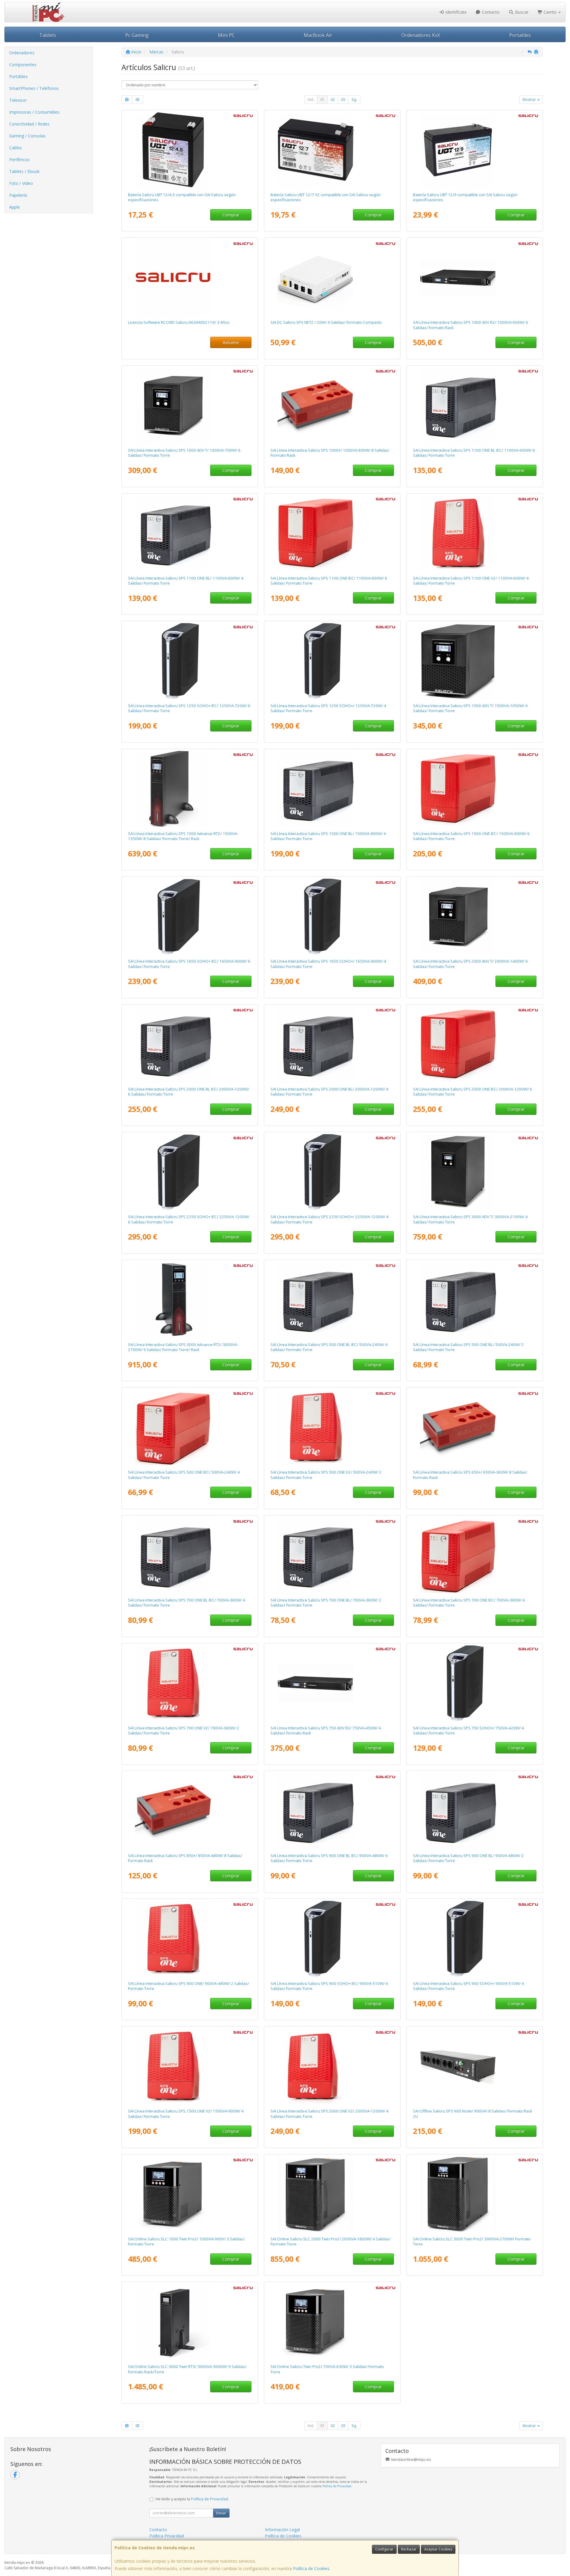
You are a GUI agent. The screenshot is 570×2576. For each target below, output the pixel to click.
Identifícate (455, 12)
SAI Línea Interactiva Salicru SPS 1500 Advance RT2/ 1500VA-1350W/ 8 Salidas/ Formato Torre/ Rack (183, 836)
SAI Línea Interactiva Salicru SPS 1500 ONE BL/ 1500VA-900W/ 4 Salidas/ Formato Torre (328, 836)
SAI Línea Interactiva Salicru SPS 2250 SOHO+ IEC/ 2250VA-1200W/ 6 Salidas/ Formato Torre (189, 1219)
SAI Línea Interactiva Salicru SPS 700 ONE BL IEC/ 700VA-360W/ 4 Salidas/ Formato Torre (187, 1603)
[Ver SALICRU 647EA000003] (332, 661)
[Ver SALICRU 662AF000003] (190, 1939)
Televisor (18, 100)
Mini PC (226, 35)
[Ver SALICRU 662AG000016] (332, 1044)
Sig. (354, 100)
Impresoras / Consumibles (34, 112)
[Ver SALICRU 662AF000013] (190, 1427)
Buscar (521, 12)
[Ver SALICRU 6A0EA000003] (475, 661)
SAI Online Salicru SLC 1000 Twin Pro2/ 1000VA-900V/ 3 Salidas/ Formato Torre (186, 2241)
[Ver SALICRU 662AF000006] (332, 2066)
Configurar (384, 2549)
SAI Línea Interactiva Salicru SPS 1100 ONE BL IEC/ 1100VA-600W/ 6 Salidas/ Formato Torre (474, 453)
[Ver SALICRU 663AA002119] (190, 277)
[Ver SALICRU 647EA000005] (332, 1172)
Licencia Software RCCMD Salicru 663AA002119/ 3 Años (179, 322)
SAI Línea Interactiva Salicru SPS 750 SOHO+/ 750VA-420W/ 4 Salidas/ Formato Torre (468, 1730)
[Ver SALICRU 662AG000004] (332, 1555)
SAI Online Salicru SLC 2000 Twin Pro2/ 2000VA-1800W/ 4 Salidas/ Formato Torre (331, 2241)
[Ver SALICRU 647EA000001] (475, 1683)
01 (322, 100)
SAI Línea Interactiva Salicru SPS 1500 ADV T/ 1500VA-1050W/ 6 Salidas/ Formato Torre (470, 708)
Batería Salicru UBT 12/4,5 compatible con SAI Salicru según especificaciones (182, 197)
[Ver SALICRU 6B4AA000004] (190, 2322)
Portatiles (520, 35)
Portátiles (18, 76)
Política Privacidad (167, 2536)
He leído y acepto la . (192, 2499)
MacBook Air (318, 35)
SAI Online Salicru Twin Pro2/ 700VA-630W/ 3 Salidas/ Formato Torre (327, 2369)
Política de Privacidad (337, 2486)
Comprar (231, 215)
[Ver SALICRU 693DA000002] (190, 1811)
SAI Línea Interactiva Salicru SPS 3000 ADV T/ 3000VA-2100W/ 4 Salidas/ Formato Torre (470, 1219)
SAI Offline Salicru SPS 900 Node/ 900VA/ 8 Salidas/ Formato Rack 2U (473, 2114)
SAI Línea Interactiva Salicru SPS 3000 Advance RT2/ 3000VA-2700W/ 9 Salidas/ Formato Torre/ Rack (183, 1347)
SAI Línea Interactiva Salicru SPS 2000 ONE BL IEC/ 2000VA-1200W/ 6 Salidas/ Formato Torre (189, 1092)
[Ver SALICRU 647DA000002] (475, 2066)
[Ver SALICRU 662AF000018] (475, 1044)
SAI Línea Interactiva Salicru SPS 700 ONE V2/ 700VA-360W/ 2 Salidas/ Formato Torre (183, 1730)
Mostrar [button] (530, 100)
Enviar (221, 2513)
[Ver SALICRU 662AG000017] (190, 1044)
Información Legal (282, 2530)
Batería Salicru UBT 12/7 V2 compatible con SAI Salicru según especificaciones (326, 197)
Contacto (490, 12)
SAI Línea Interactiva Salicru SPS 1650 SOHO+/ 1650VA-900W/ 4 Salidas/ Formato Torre (328, 964)
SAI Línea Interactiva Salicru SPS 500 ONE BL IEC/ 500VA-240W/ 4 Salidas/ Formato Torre (329, 1347)
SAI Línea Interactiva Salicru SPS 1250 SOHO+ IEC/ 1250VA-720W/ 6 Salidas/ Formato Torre (189, 708)
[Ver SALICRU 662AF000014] (475, 1555)
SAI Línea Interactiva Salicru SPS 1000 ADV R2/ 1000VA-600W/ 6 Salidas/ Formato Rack (471, 325)
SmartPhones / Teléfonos (34, 88)
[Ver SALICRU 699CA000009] (475, 2194)
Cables (16, 148)
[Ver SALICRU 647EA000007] (332, 1939)
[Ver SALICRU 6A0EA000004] (475, 916)
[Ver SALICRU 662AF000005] (190, 2066)
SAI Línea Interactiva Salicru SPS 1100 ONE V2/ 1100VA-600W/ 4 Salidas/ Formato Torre (471, 581)
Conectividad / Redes (29, 124)
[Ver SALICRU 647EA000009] (190, 916)
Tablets (48, 35)
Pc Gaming (137, 35)
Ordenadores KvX (421, 35)
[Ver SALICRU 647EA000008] (190, 661)
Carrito (550, 12)
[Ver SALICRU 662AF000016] (332, 533)
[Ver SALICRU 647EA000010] (190, 1172)
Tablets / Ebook (24, 171)
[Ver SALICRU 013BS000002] (475, 150)
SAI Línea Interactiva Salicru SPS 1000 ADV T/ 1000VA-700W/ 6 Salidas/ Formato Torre (184, 453)
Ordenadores (22, 53)
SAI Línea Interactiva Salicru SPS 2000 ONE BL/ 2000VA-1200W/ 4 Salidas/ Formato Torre (329, 1092)
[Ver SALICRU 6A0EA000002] (190, 405)
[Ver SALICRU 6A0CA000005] (190, 1300)
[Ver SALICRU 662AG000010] (190, 533)
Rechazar (409, 2549)
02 (333, 100)
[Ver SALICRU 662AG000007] (475, 1811)
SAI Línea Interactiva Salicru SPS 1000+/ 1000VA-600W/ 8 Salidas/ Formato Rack (330, 453)
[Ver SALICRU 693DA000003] (332, 405)
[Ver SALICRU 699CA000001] (332, 2322)
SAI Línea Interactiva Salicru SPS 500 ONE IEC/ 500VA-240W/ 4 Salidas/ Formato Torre (184, 1475)
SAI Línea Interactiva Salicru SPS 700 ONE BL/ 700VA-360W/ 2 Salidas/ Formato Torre (326, 1603)
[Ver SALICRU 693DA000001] (475, 1427)
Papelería (18, 195)
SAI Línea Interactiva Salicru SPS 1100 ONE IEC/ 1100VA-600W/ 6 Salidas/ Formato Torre (329, 581)
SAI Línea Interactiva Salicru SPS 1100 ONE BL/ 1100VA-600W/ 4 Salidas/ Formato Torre (186, 581)
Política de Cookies (311, 2568)
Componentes (23, 65)
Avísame (231, 342)
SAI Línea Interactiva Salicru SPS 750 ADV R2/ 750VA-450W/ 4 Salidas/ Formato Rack (326, 1730)
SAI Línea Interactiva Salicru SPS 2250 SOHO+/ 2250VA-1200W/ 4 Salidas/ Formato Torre (330, 1219)
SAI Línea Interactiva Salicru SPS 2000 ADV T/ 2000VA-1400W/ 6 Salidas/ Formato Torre (470, 964)
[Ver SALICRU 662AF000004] (475, 533)
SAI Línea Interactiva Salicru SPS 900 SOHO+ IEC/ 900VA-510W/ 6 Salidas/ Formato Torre (329, 1986)
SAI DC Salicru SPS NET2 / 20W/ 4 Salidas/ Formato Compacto (326, 322)
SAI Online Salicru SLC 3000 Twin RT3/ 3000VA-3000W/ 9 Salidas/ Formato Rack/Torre (187, 2369)
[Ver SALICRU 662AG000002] (332, 1300)
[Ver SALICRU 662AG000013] (332, 789)
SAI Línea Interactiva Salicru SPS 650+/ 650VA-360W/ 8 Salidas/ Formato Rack (470, 1475)
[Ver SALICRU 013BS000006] (190, 150)
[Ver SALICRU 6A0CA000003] (190, 789)
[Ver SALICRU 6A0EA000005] (475, 1172)
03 (343, 100)
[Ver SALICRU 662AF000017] (475, 789)
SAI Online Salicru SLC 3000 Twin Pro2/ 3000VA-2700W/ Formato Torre (472, 2241)
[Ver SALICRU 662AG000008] (332, 1811)
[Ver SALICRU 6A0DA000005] (475, 277)
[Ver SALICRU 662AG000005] (190, 1555)
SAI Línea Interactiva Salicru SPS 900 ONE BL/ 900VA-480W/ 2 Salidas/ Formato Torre (468, 1858)
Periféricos (19, 159)
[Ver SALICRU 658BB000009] (332, 277)
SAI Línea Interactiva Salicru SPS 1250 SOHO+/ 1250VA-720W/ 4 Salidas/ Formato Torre (328, 708)
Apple (15, 207)
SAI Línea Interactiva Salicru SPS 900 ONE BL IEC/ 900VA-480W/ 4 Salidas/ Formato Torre (329, 1858)
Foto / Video (21, 183)
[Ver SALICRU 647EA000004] (332, 916)
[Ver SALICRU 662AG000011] (475, 405)
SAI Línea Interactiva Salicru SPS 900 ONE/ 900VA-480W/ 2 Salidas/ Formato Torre (189, 1986)
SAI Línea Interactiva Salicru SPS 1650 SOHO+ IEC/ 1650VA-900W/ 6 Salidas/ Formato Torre (189, 964)
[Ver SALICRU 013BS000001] (332, 150)
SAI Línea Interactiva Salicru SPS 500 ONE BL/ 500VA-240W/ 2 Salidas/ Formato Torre (468, 1347)
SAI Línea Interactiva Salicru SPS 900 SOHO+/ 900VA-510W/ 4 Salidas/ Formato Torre (468, 1986)
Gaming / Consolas (27, 136)
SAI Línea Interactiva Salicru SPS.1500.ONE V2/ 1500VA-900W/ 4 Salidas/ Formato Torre (186, 2114)
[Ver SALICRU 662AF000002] (190, 1683)
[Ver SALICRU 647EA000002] (475, 1939)
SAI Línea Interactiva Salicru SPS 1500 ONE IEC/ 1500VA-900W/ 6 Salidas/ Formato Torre (471, 836)
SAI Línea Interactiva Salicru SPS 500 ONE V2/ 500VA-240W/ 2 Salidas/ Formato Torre (326, 1475)
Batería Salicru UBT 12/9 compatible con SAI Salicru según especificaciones (465, 197)
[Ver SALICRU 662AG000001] (475, 1300)
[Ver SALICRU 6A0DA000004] (332, 1683)
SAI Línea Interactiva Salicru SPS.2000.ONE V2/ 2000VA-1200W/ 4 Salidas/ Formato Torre (330, 2114)
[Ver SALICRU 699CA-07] (332, 2194)
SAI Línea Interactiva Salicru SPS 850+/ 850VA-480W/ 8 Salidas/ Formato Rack (185, 1858)
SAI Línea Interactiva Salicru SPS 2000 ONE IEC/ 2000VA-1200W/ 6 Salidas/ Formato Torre (472, 1092)
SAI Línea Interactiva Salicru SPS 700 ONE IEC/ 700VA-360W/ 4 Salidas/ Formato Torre (469, 1603)
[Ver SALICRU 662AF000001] (332, 1427)
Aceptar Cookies (438, 2549)
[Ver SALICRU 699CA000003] (190, 2194)
